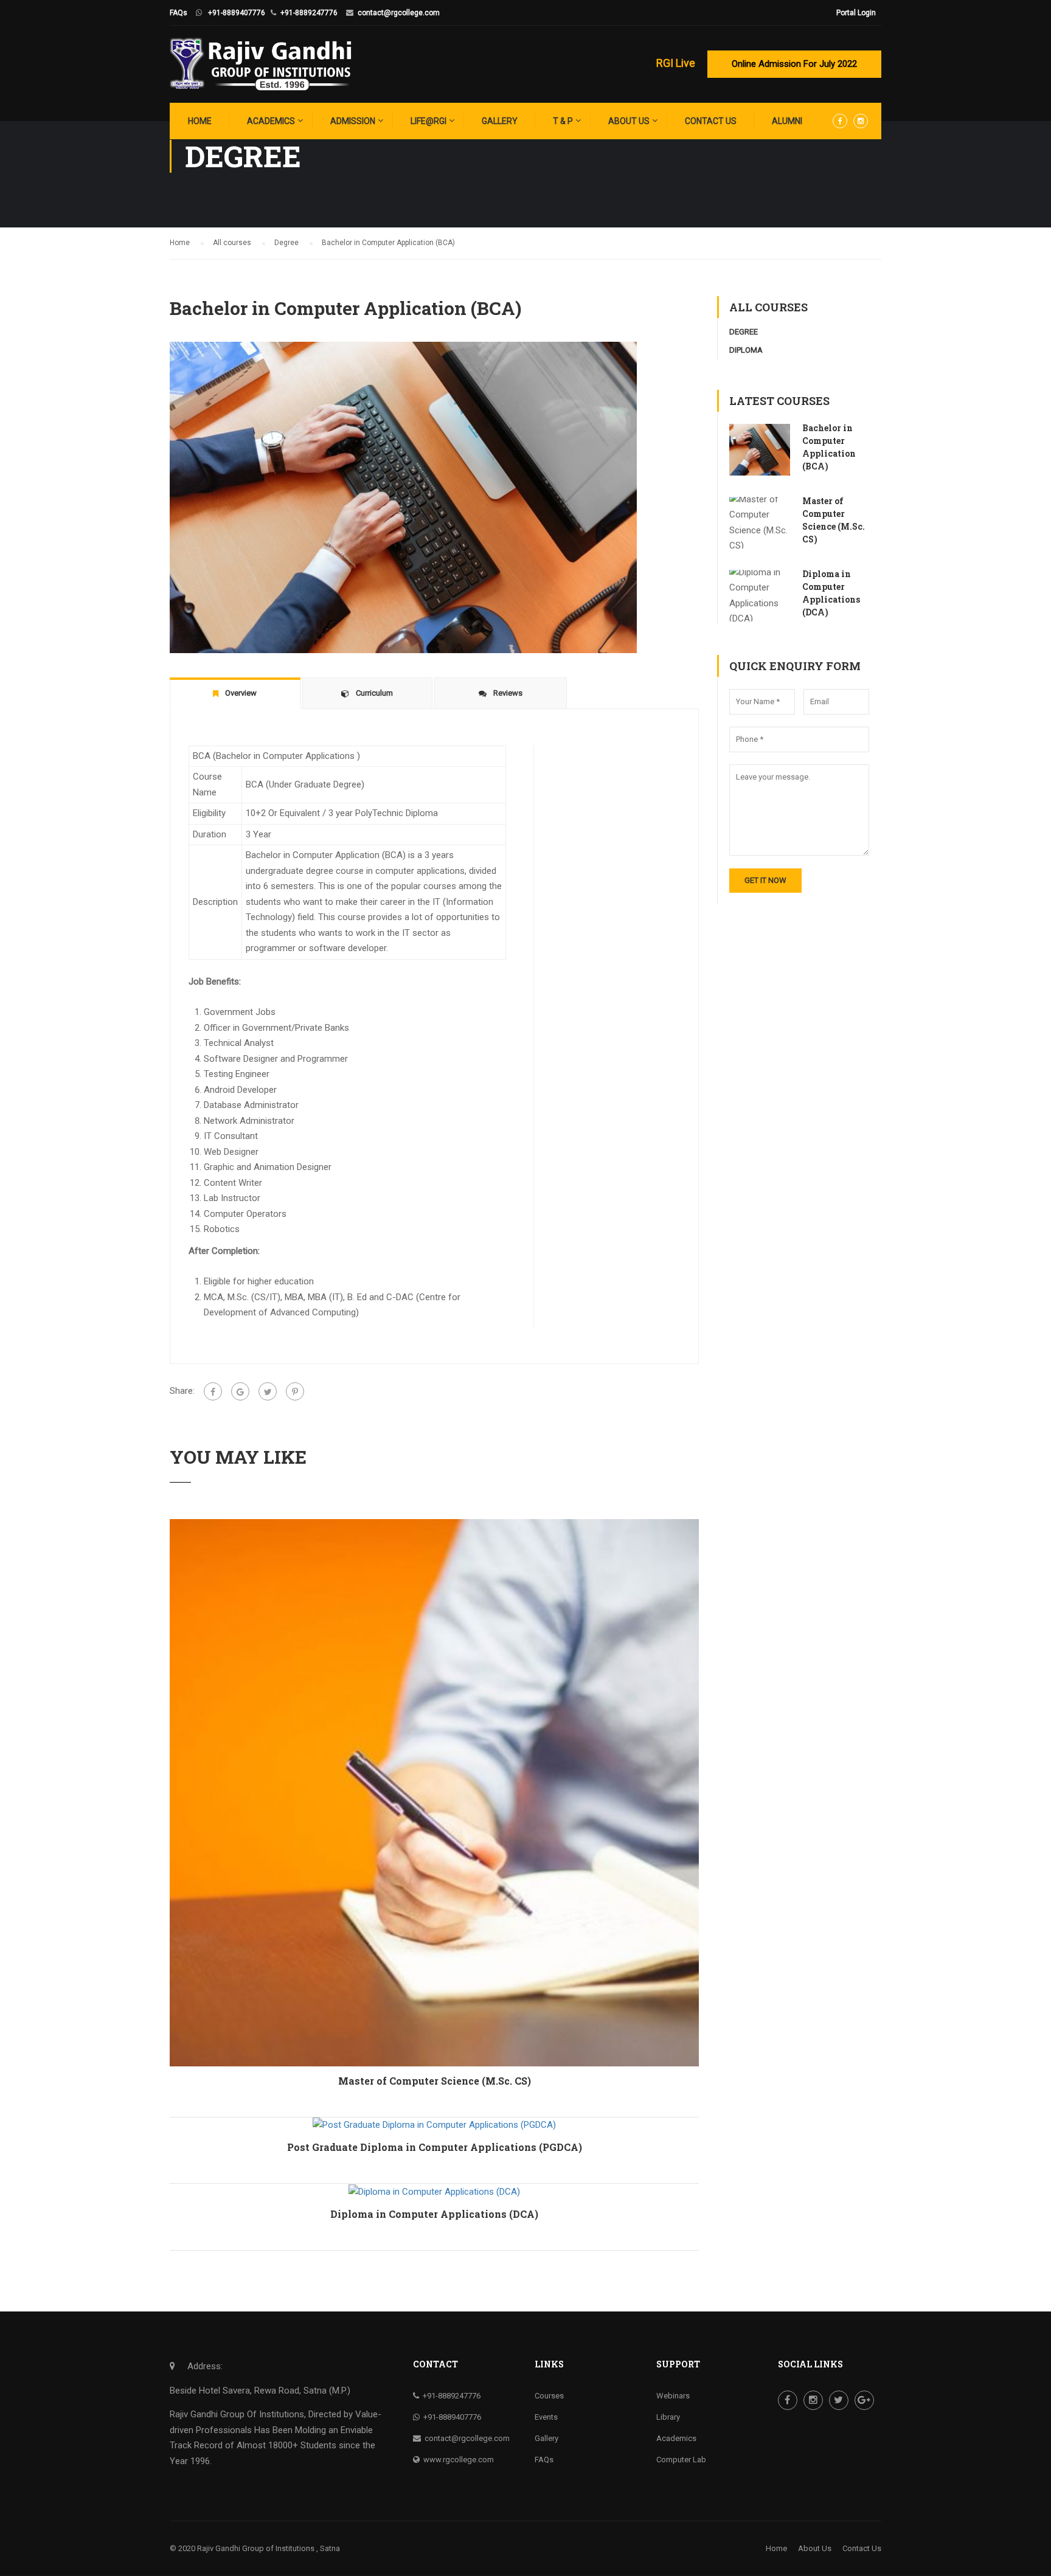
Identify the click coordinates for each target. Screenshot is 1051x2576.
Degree (744, 332)
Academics (271, 121)
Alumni (787, 121)
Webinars (673, 2396)
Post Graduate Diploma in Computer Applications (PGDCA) (435, 2147)
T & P (563, 121)
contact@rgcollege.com (399, 13)
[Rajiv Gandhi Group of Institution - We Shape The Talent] (261, 64)
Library (668, 2417)
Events (546, 2417)
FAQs (179, 13)
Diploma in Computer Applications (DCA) (434, 2214)
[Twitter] (268, 1391)
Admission (353, 121)
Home (200, 121)
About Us (629, 121)
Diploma (746, 350)
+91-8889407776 (237, 13)
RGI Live (676, 63)
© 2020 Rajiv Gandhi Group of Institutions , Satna (255, 2548)
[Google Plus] (240, 1391)
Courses (549, 2396)
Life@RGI (428, 121)
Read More (434, 1792)
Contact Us (711, 121)
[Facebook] (213, 1391)
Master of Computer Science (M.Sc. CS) (435, 2081)
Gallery (500, 121)
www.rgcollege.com (459, 2460)
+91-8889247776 (309, 13)
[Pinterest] (295, 1391)
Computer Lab (681, 2460)
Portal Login (856, 13)
